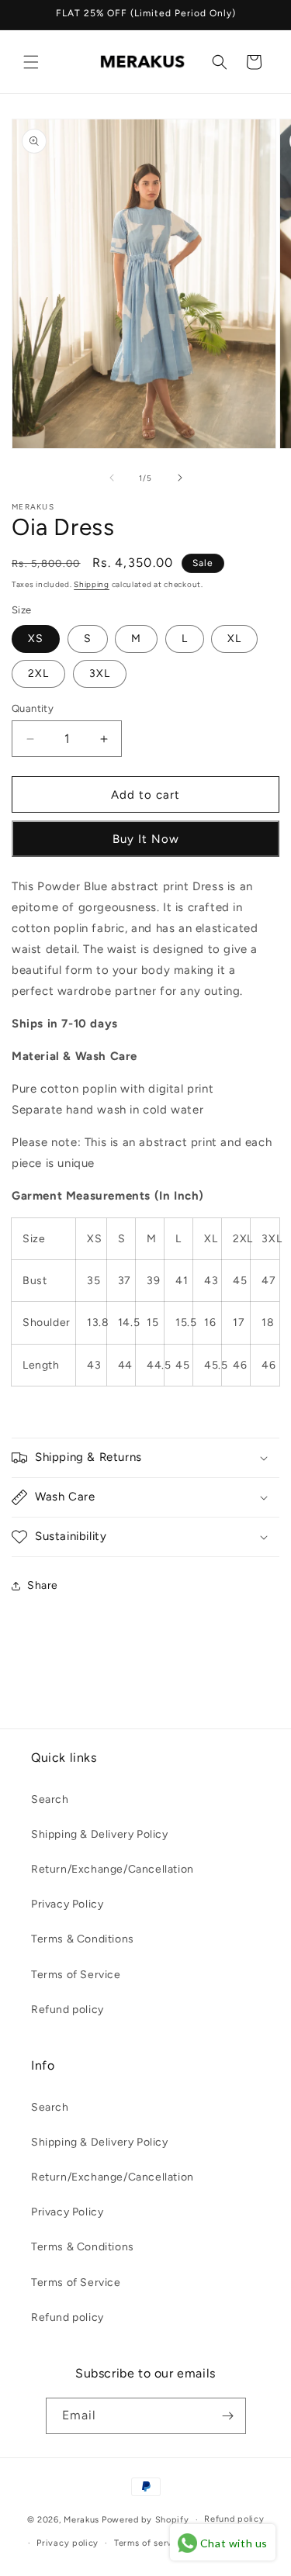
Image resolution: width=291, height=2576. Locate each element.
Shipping (92, 584)
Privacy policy (68, 2543)
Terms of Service (76, 1975)
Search (50, 1799)
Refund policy (68, 2010)
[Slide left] (112, 478)
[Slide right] (180, 478)
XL (234, 639)
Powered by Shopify (145, 2520)
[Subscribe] (228, 2416)
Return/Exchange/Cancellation (113, 1869)
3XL (100, 673)
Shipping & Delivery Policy (100, 1834)
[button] (31, 62)
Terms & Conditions (83, 1939)
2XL (38, 673)
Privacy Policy (67, 1904)
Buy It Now (146, 839)
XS (36, 639)
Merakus (81, 2520)
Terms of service (150, 2543)
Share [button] (43, 1585)
